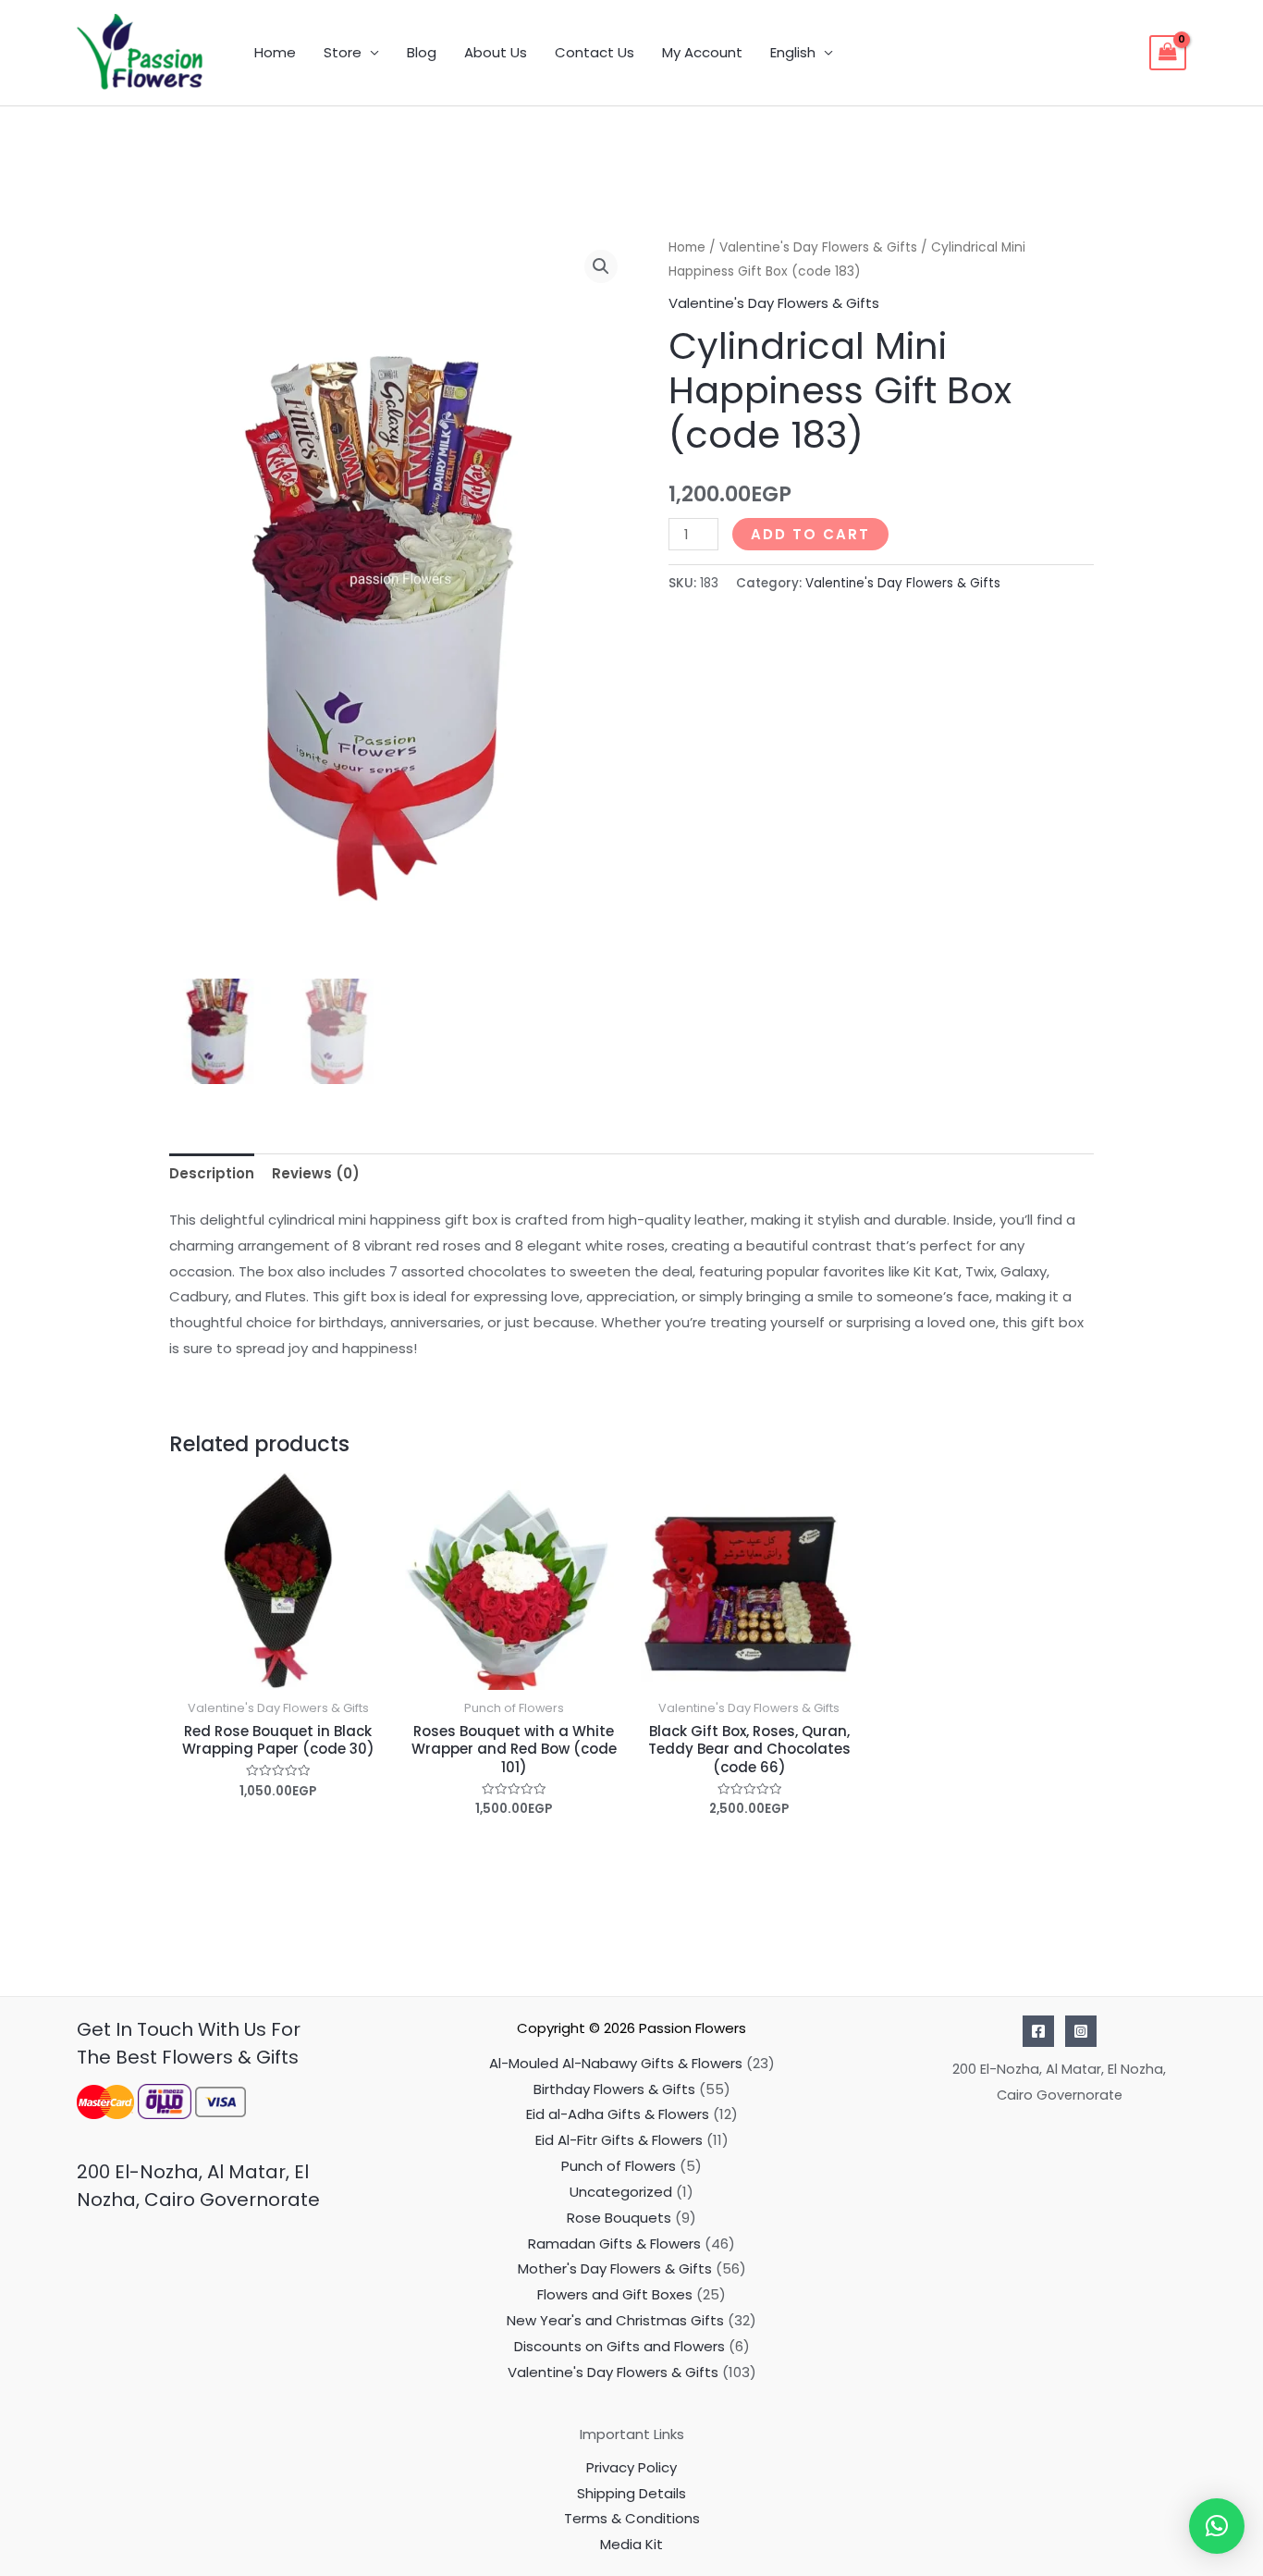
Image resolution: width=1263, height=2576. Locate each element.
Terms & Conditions (632, 2518)
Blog (422, 52)
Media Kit (631, 2544)
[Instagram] (1081, 2031)
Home (275, 52)
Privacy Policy (631, 2467)
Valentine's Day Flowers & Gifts (818, 247)
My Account (702, 52)
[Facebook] (1038, 2031)
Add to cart (810, 534)
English (793, 52)
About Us (496, 52)
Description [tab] (212, 1173)
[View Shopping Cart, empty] (1168, 53)
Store (343, 52)
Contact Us (595, 52)
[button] (601, 266)
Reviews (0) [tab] (316, 1173)
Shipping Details (631, 2493)
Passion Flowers (693, 2028)
